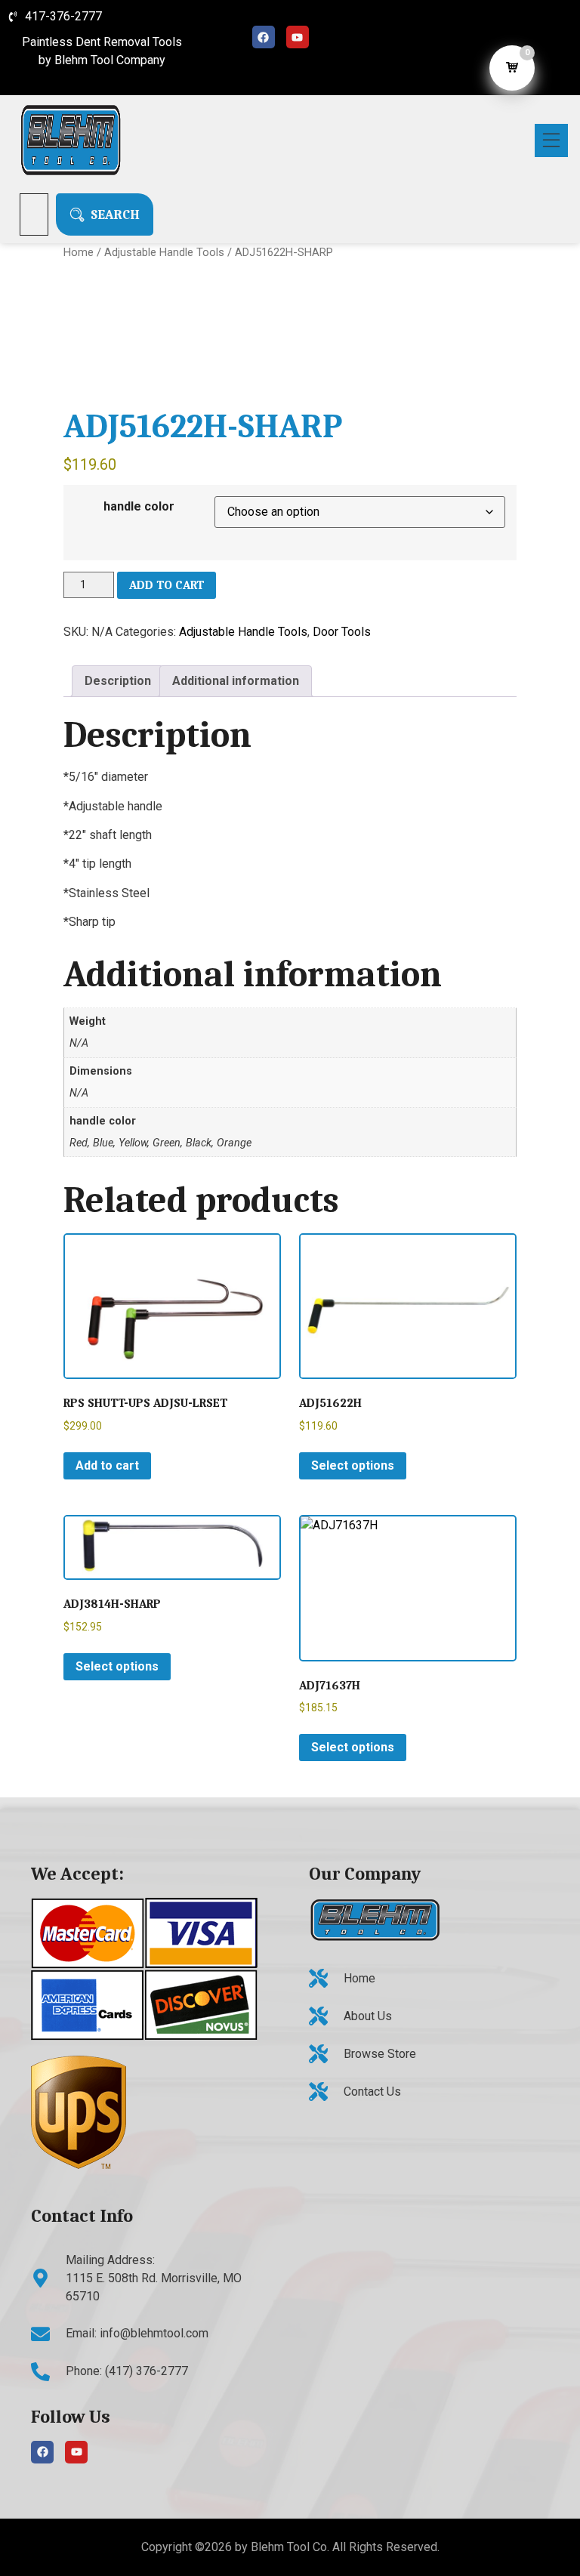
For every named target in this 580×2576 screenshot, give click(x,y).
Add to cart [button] (107, 1465)
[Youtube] (298, 37)
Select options (353, 1465)
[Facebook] (264, 37)
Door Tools (342, 632)
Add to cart (167, 585)
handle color (139, 506)
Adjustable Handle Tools (164, 252)
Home (79, 252)
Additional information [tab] (236, 681)
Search (115, 214)
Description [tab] (118, 681)
